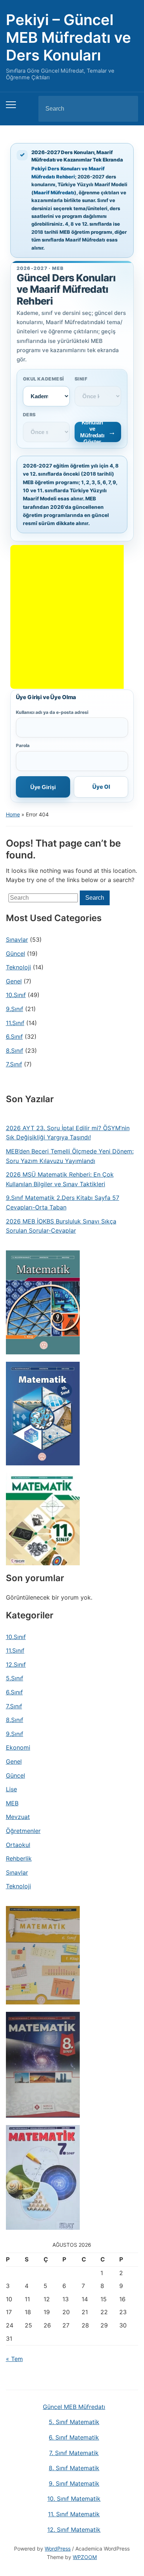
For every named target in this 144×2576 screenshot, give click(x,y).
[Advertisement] (72, 617)
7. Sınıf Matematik (74, 2453)
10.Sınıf (16, 995)
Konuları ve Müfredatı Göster (92, 432)
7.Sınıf (14, 1064)
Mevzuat (18, 1817)
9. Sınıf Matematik (74, 2483)
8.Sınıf (15, 1051)
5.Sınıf (15, 1678)
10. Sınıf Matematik (74, 2499)
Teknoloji (18, 967)
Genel (14, 981)
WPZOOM (85, 2557)
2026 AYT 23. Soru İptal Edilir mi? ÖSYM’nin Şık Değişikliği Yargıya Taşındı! (68, 1133)
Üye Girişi (43, 787)
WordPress (58, 2549)
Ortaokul (18, 1845)
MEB (12, 1803)
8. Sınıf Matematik (74, 2468)
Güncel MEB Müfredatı (74, 2407)
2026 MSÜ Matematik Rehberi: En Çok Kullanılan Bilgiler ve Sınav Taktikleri (60, 1179)
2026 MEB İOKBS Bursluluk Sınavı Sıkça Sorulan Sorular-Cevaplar (61, 1226)
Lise (11, 1789)
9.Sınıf (15, 1009)
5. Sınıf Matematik (74, 2422)
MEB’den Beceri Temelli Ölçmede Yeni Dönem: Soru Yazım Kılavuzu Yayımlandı (70, 1156)
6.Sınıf (14, 1037)
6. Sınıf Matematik (74, 2437)
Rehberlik (19, 1858)
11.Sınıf (15, 1023)
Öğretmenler (23, 1831)
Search (126, 109)
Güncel (16, 954)
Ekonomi (18, 1747)
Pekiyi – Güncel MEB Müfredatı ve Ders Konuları (68, 37)
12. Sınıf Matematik (74, 2530)
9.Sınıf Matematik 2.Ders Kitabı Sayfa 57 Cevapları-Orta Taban (63, 1202)
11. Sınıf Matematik (74, 2514)
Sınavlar (17, 940)
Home (13, 814)
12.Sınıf (16, 1664)
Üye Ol (101, 787)
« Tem (14, 2359)
